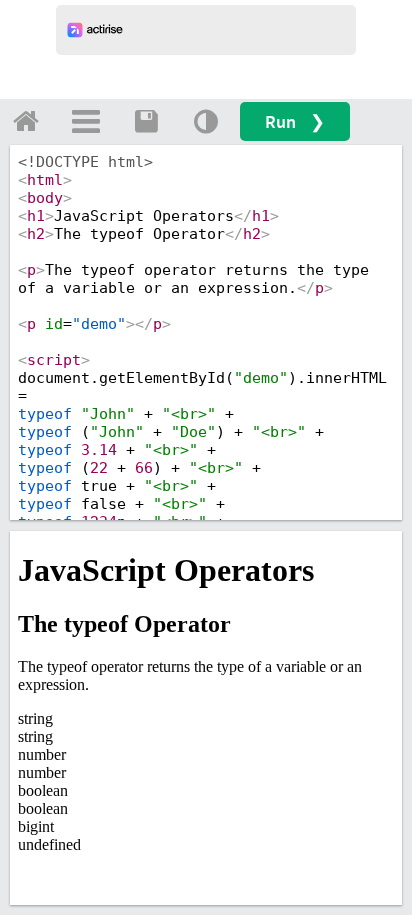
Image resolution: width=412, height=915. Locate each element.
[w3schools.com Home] (26, 121)
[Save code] (146, 121)
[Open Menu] (86, 121)
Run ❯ (295, 121)
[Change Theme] (206, 121)
